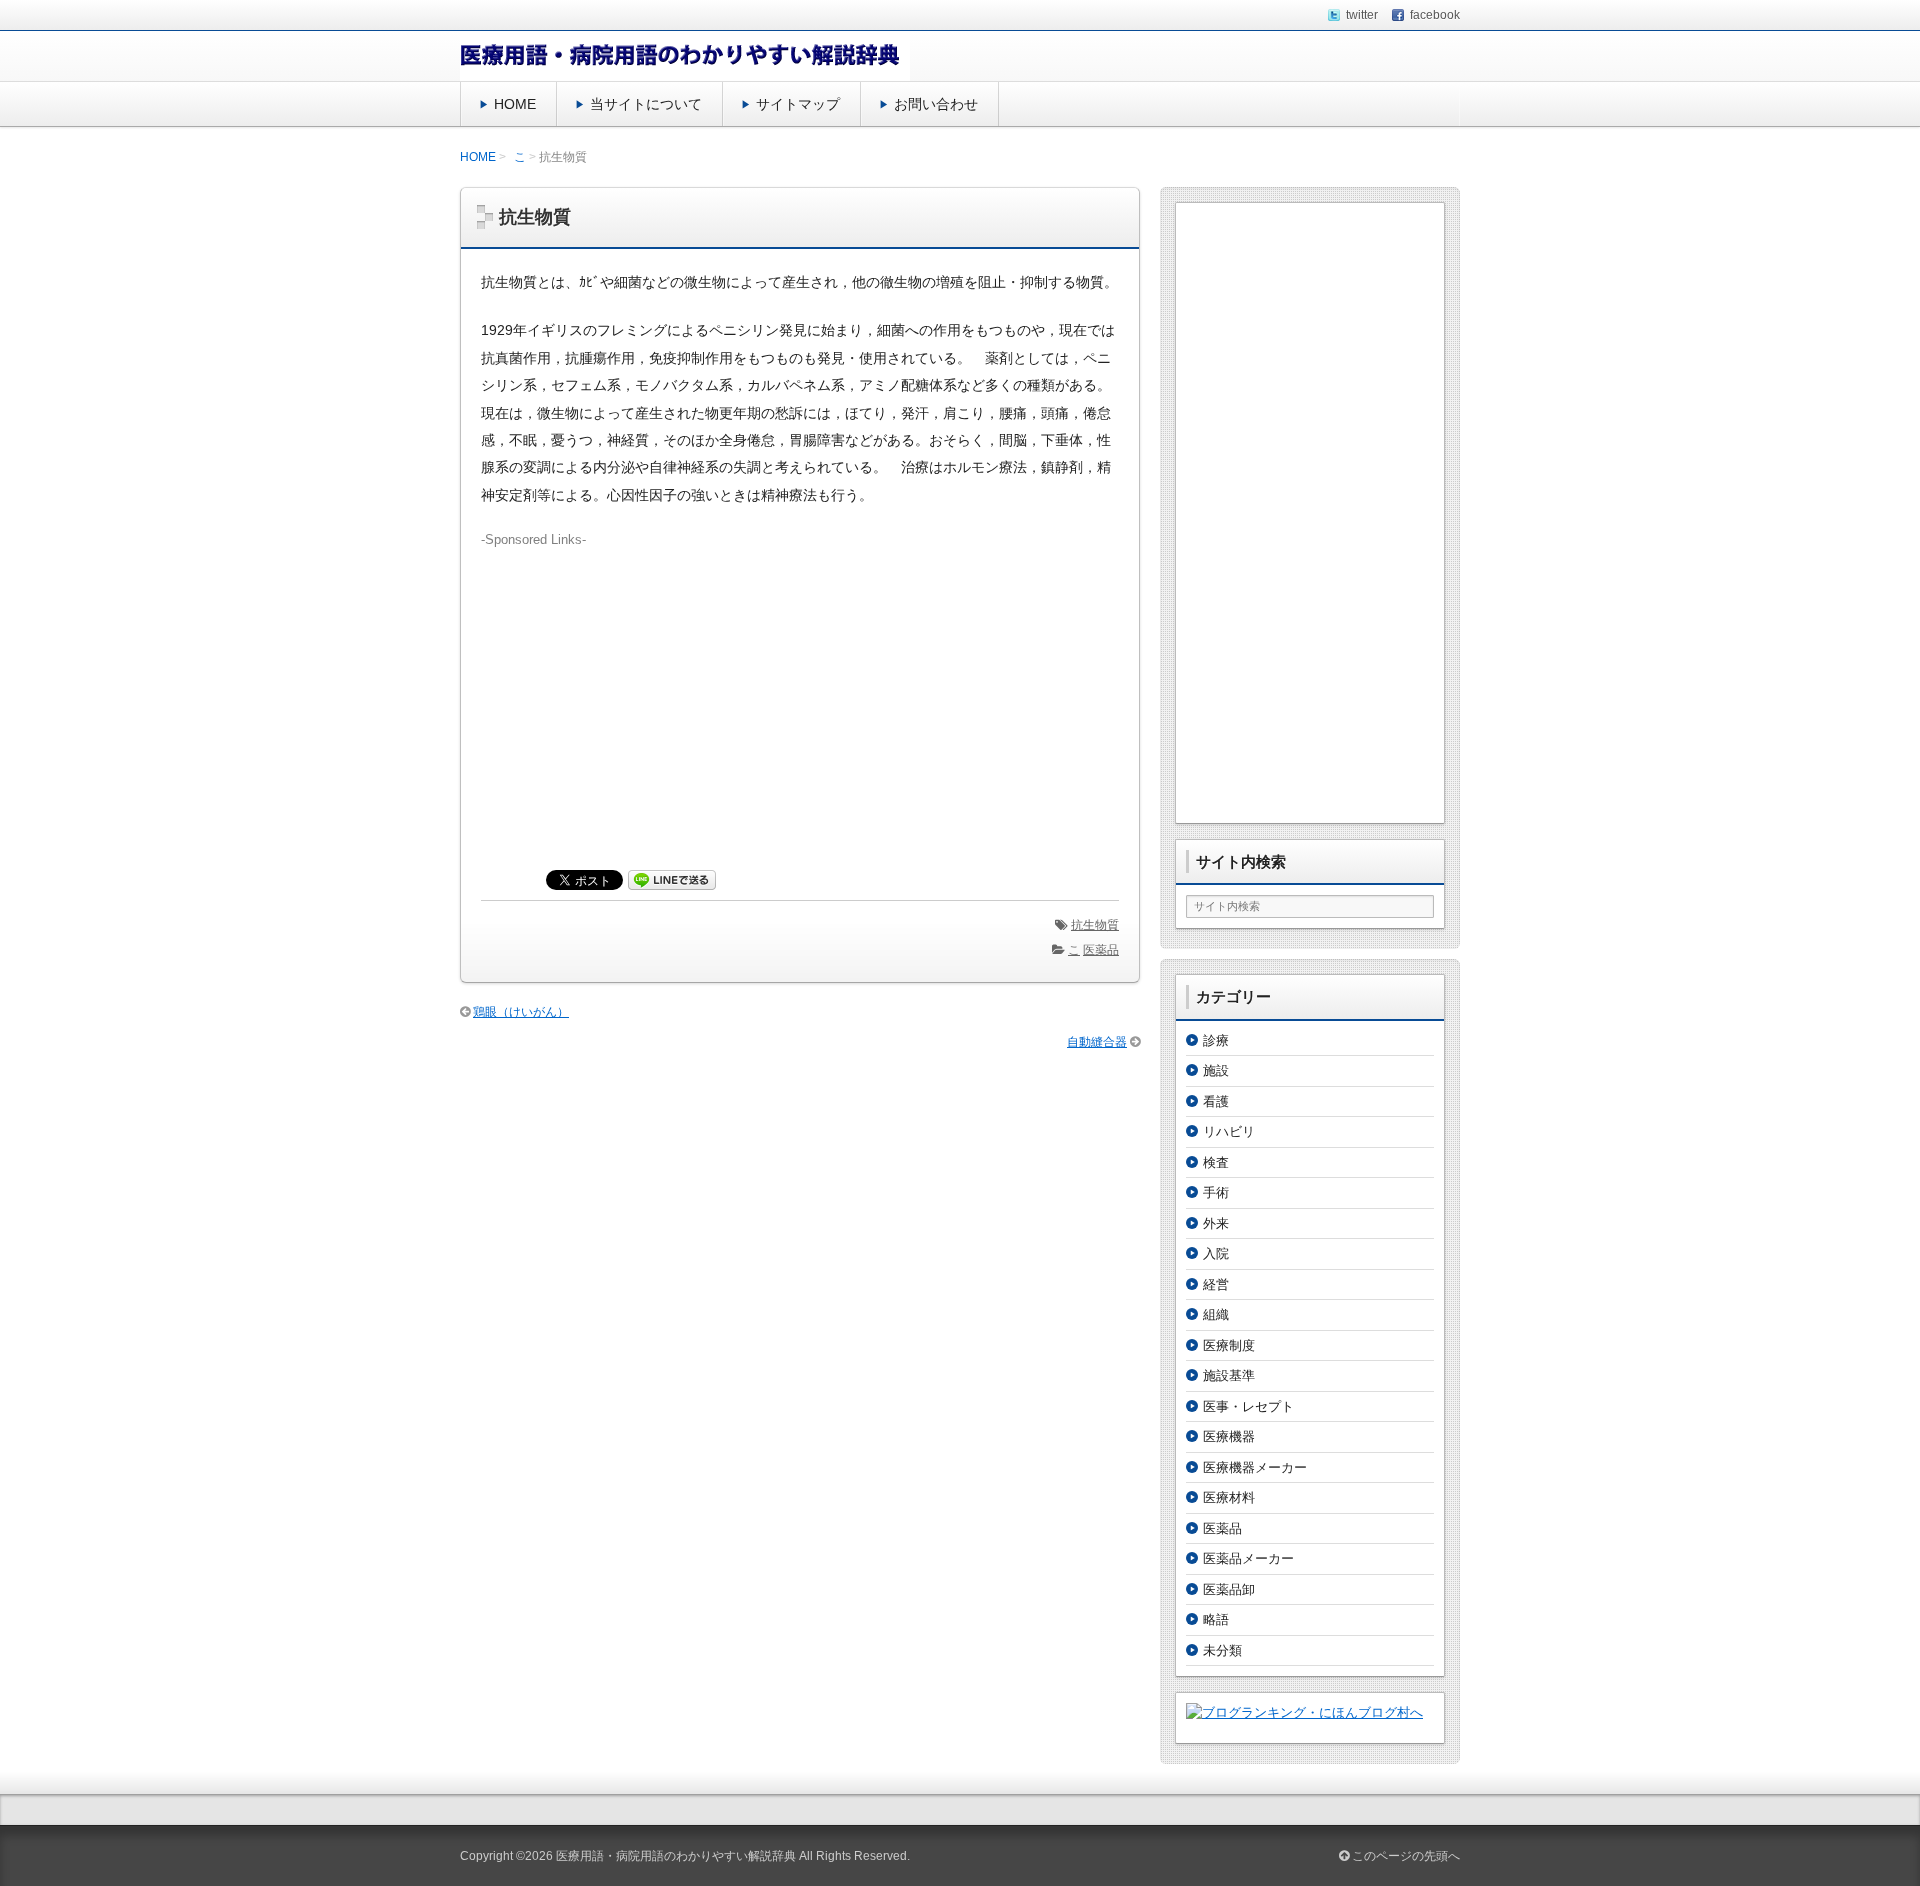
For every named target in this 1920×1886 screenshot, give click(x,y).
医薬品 (1101, 950)
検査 (1216, 1162)
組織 (1216, 1314)
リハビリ (1229, 1131)
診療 (1216, 1040)
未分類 (1222, 1650)
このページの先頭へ (1404, 1856)
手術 (1216, 1192)
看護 (1216, 1101)
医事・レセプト (1248, 1406)
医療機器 (1229, 1436)
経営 (1216, 1284)
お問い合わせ (936, 104)
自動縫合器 (1097, 1042)
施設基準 (1229, 1375)
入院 (1216, 1253)
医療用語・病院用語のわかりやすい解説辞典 (676, 1856)
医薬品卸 (1229, 1589)
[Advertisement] (800, 690)
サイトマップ (798, 104)
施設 (1216, 1070)
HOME (515, 104)
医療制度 (1229, 1345)
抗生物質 (1095, 925)
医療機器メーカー (1255, 1467)
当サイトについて (646, 104)
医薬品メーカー (1248, 1558)
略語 (1216, 1619)
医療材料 (1229, 1497)
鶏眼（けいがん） (521, 1012)
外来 (1216, 1223)
